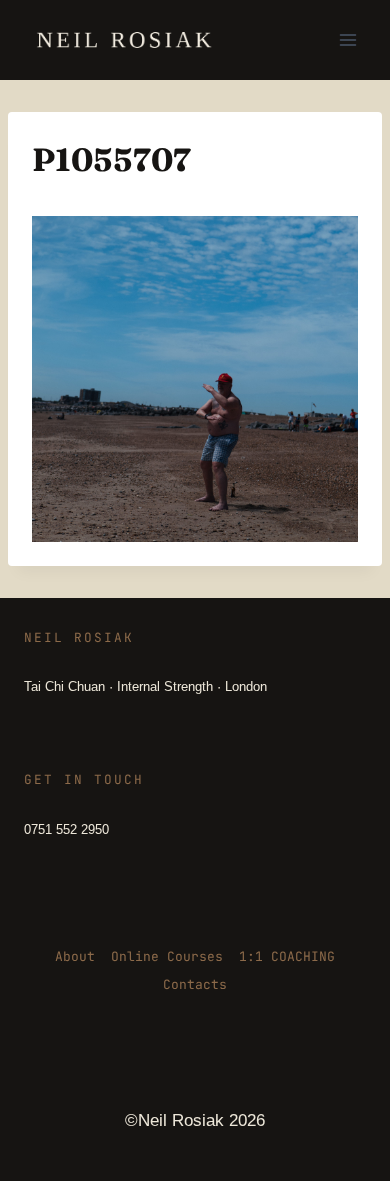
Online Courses (167, 956)
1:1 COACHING (287, 956)
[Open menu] (347, 39)
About (75, 956)
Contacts (195, 984)
